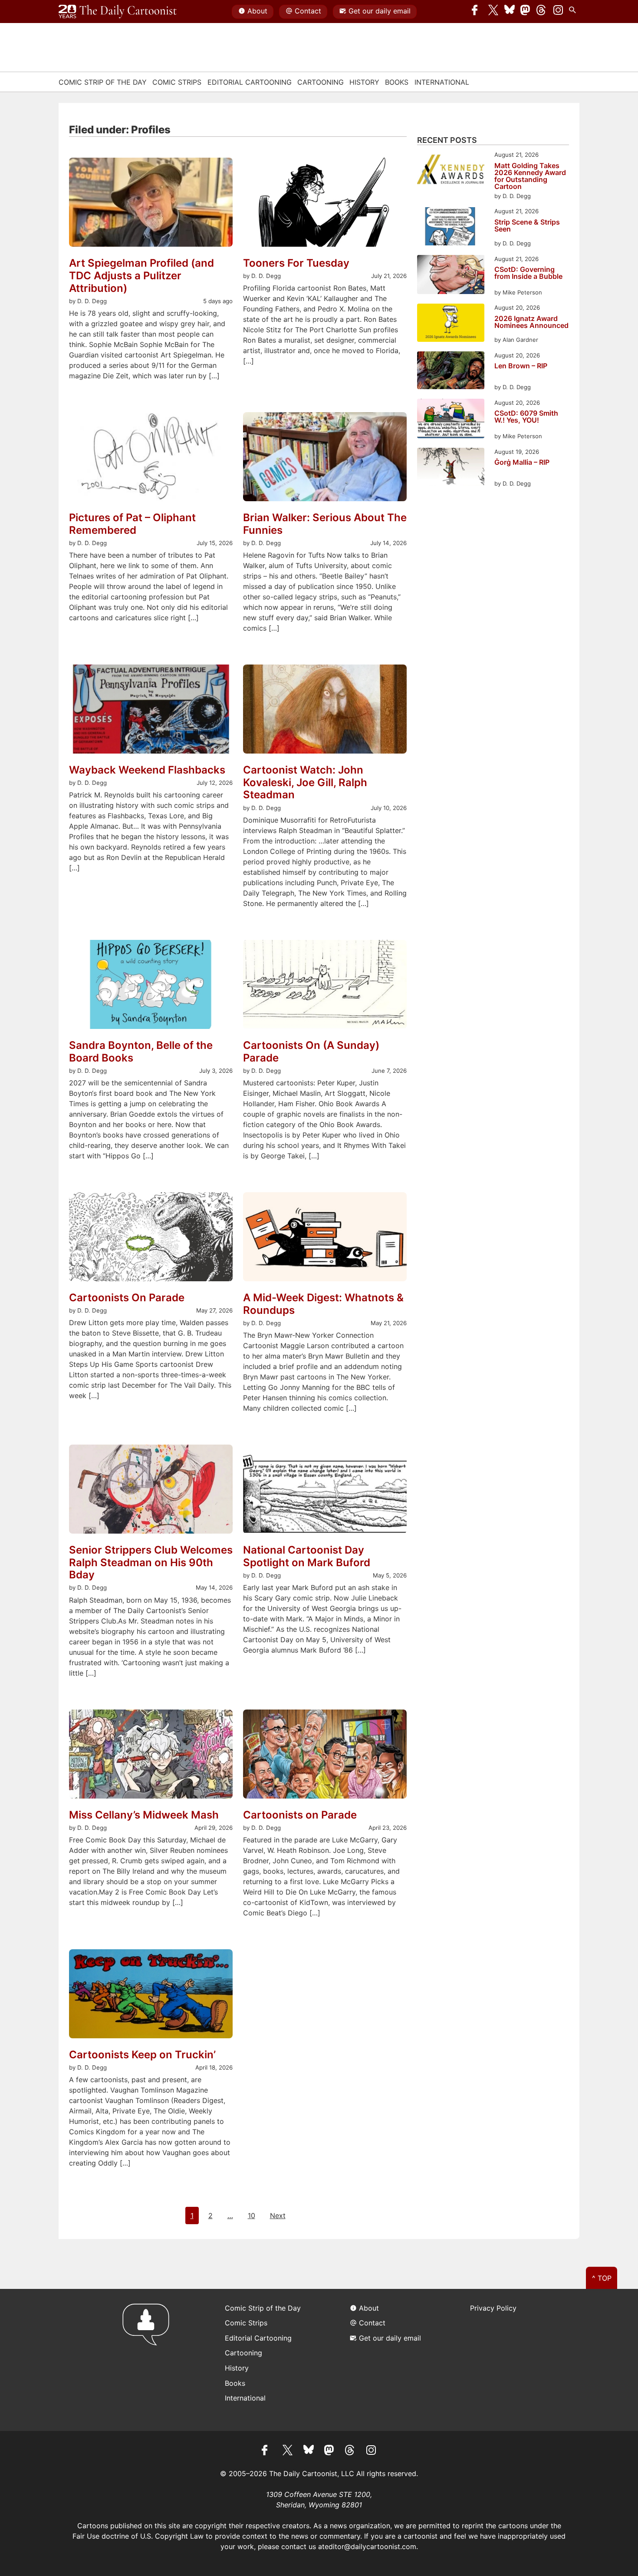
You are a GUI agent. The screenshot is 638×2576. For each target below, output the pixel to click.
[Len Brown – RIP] (451, 372)
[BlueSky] (510, 12)
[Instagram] (558, 12)
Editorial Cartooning (250, 82)
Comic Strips (177, 82)
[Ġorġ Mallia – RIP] (451, 468)
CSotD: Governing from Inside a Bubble (528, 273)
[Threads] (542, 12)
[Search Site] (574, 12)
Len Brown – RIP (521, 366)
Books (397, 82)
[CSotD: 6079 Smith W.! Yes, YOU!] (451, 420)
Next (278, 2216)
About (257, 11)
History (364, 82)
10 (252, 2216)
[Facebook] (477, 12)
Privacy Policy (493, 2308)
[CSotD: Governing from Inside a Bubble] (451, 276)
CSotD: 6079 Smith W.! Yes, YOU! (526, 417)
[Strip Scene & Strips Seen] (451, 227)
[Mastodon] (526, 12)
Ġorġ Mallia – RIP (522, 463)
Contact (308, 11)
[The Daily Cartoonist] (118, 12)
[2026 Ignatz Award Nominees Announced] (451, 324)
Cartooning (321, 82)
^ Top (602, 2278)
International (442, 82)
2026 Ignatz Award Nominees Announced (531, 322)
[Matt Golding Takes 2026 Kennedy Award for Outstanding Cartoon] (451, 171)
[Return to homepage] (149, 2360)
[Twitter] (493, 12)
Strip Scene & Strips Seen (527, 226)
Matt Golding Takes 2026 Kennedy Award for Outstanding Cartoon (530, 176)
